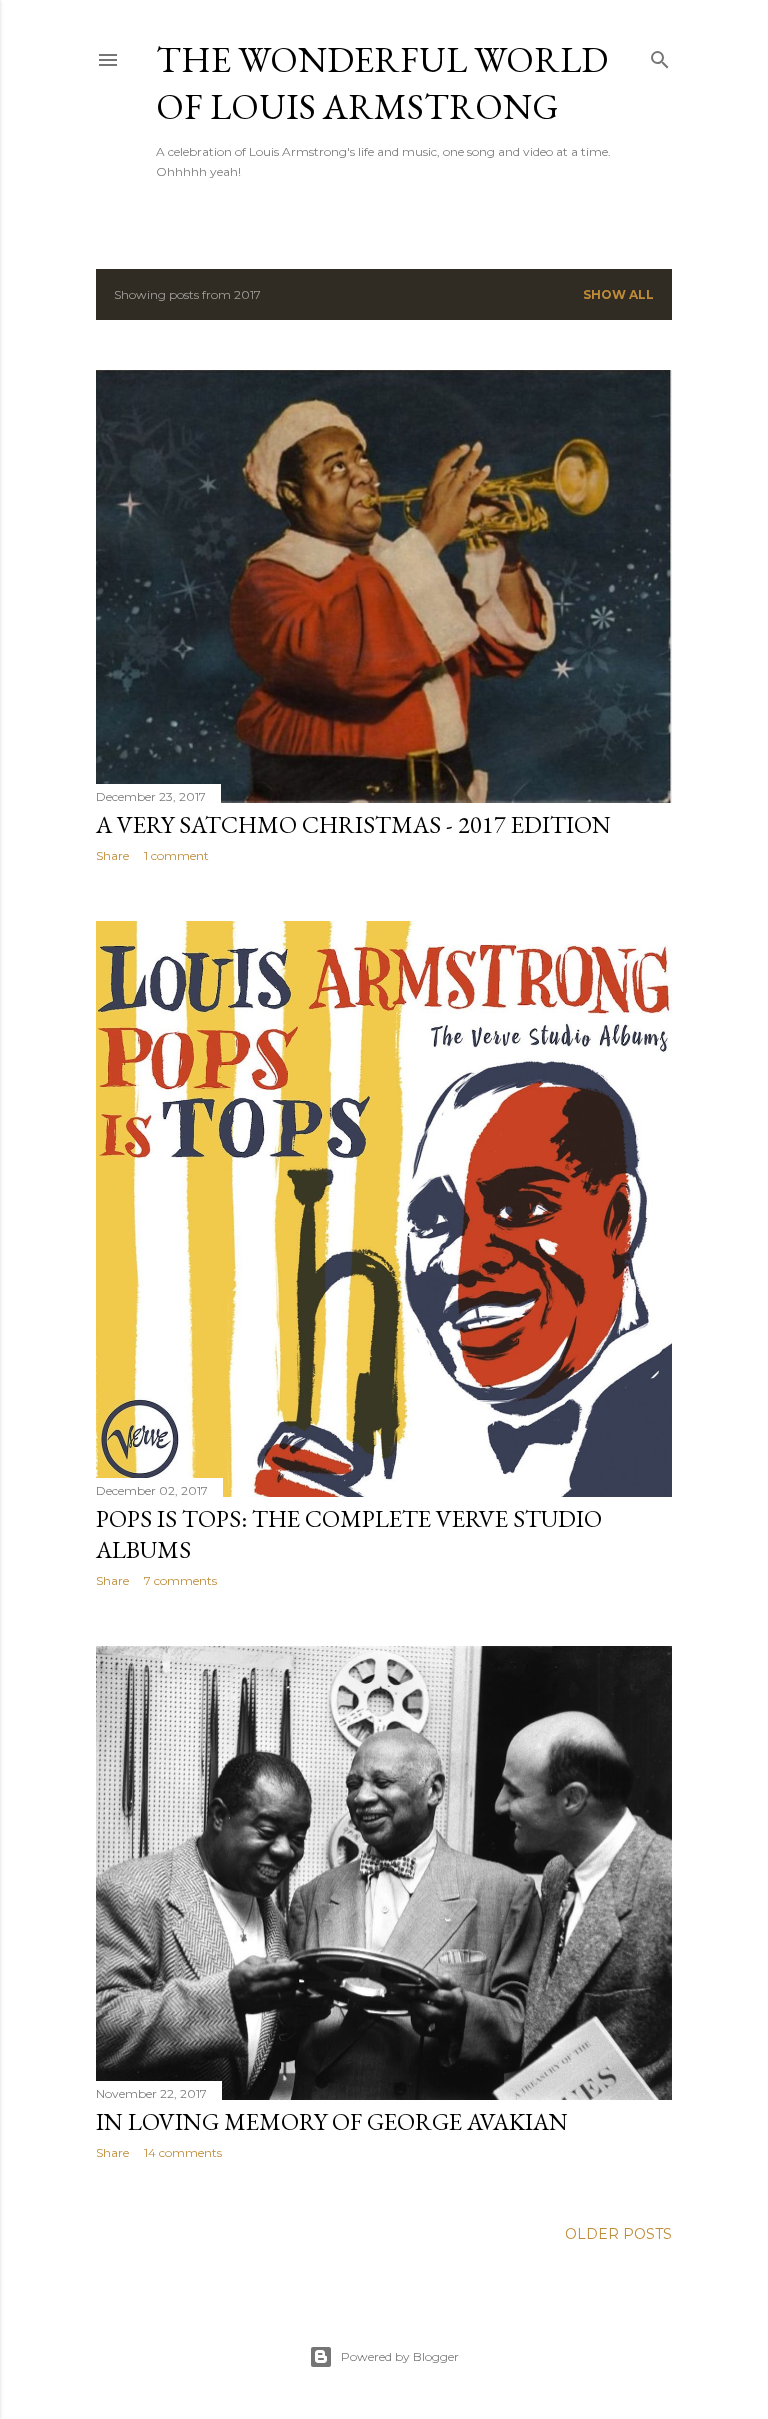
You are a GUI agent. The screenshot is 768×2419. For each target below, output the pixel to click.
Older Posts (618, 2234)
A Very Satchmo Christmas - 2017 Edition (353, 824)
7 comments (180, 1580)
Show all (618, 294)
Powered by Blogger (400, 2356)
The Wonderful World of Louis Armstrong (382, 83)
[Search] (660, 55)
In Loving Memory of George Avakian (332, 2121)
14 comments (183, 2152)
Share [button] (112, 855)
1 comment (176, 855)
